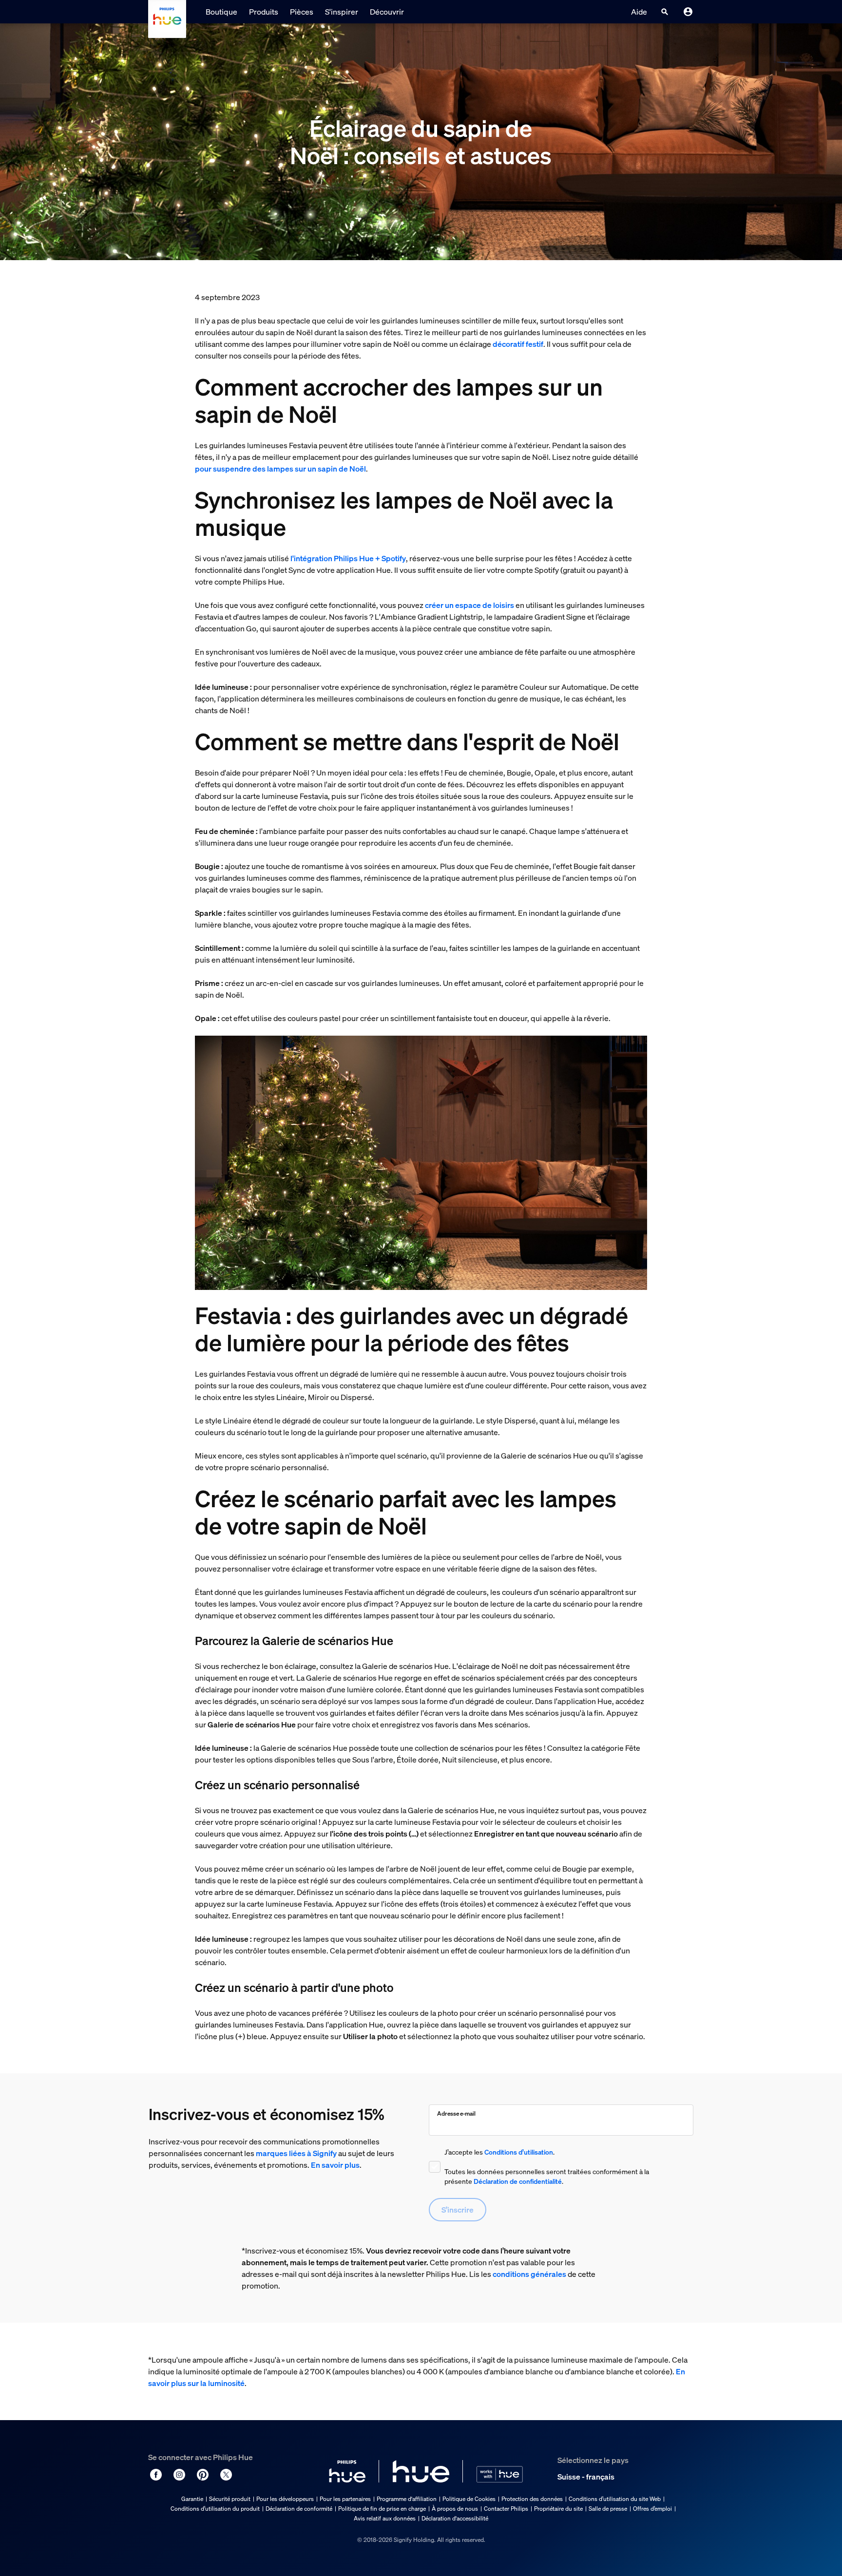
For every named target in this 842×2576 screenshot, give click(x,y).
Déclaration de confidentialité (518, 2181)
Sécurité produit (230, 2499)
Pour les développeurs (285, 2499)
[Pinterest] (203, 2475)
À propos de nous (455, 2509)
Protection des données (532, 2499)
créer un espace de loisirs (469, 605)
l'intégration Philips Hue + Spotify (348, 558)
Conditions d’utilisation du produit (215, 2509)
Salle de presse (608, 2509)
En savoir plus (335, 2165)
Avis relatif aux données (385, 2518)
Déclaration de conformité (299, 2509)
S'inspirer (342, 12)
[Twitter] (226, 2475)
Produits (264, 12)
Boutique (221, 12)
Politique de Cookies (469, 2499)
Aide (639, 12)
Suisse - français (586, 2477)
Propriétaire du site (558, 2509)
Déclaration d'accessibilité (455, 2518)
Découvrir (387, 12)
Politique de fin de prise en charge (382, 2509)
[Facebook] (156, 2475)
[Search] (665, 12)
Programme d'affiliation (407, 2499)
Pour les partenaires (345, 2499)
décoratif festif (518, 344)
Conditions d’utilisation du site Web (615, 2499)
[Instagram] (179, 2475)
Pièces (302, 12)
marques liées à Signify (296, 2153)
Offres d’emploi (652, 2509)
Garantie (192, 2499)
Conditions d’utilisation (519, 2152)
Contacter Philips (506, 2509)
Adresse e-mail (456, 2113)
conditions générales (529, 2274)
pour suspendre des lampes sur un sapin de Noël (280, 469)
